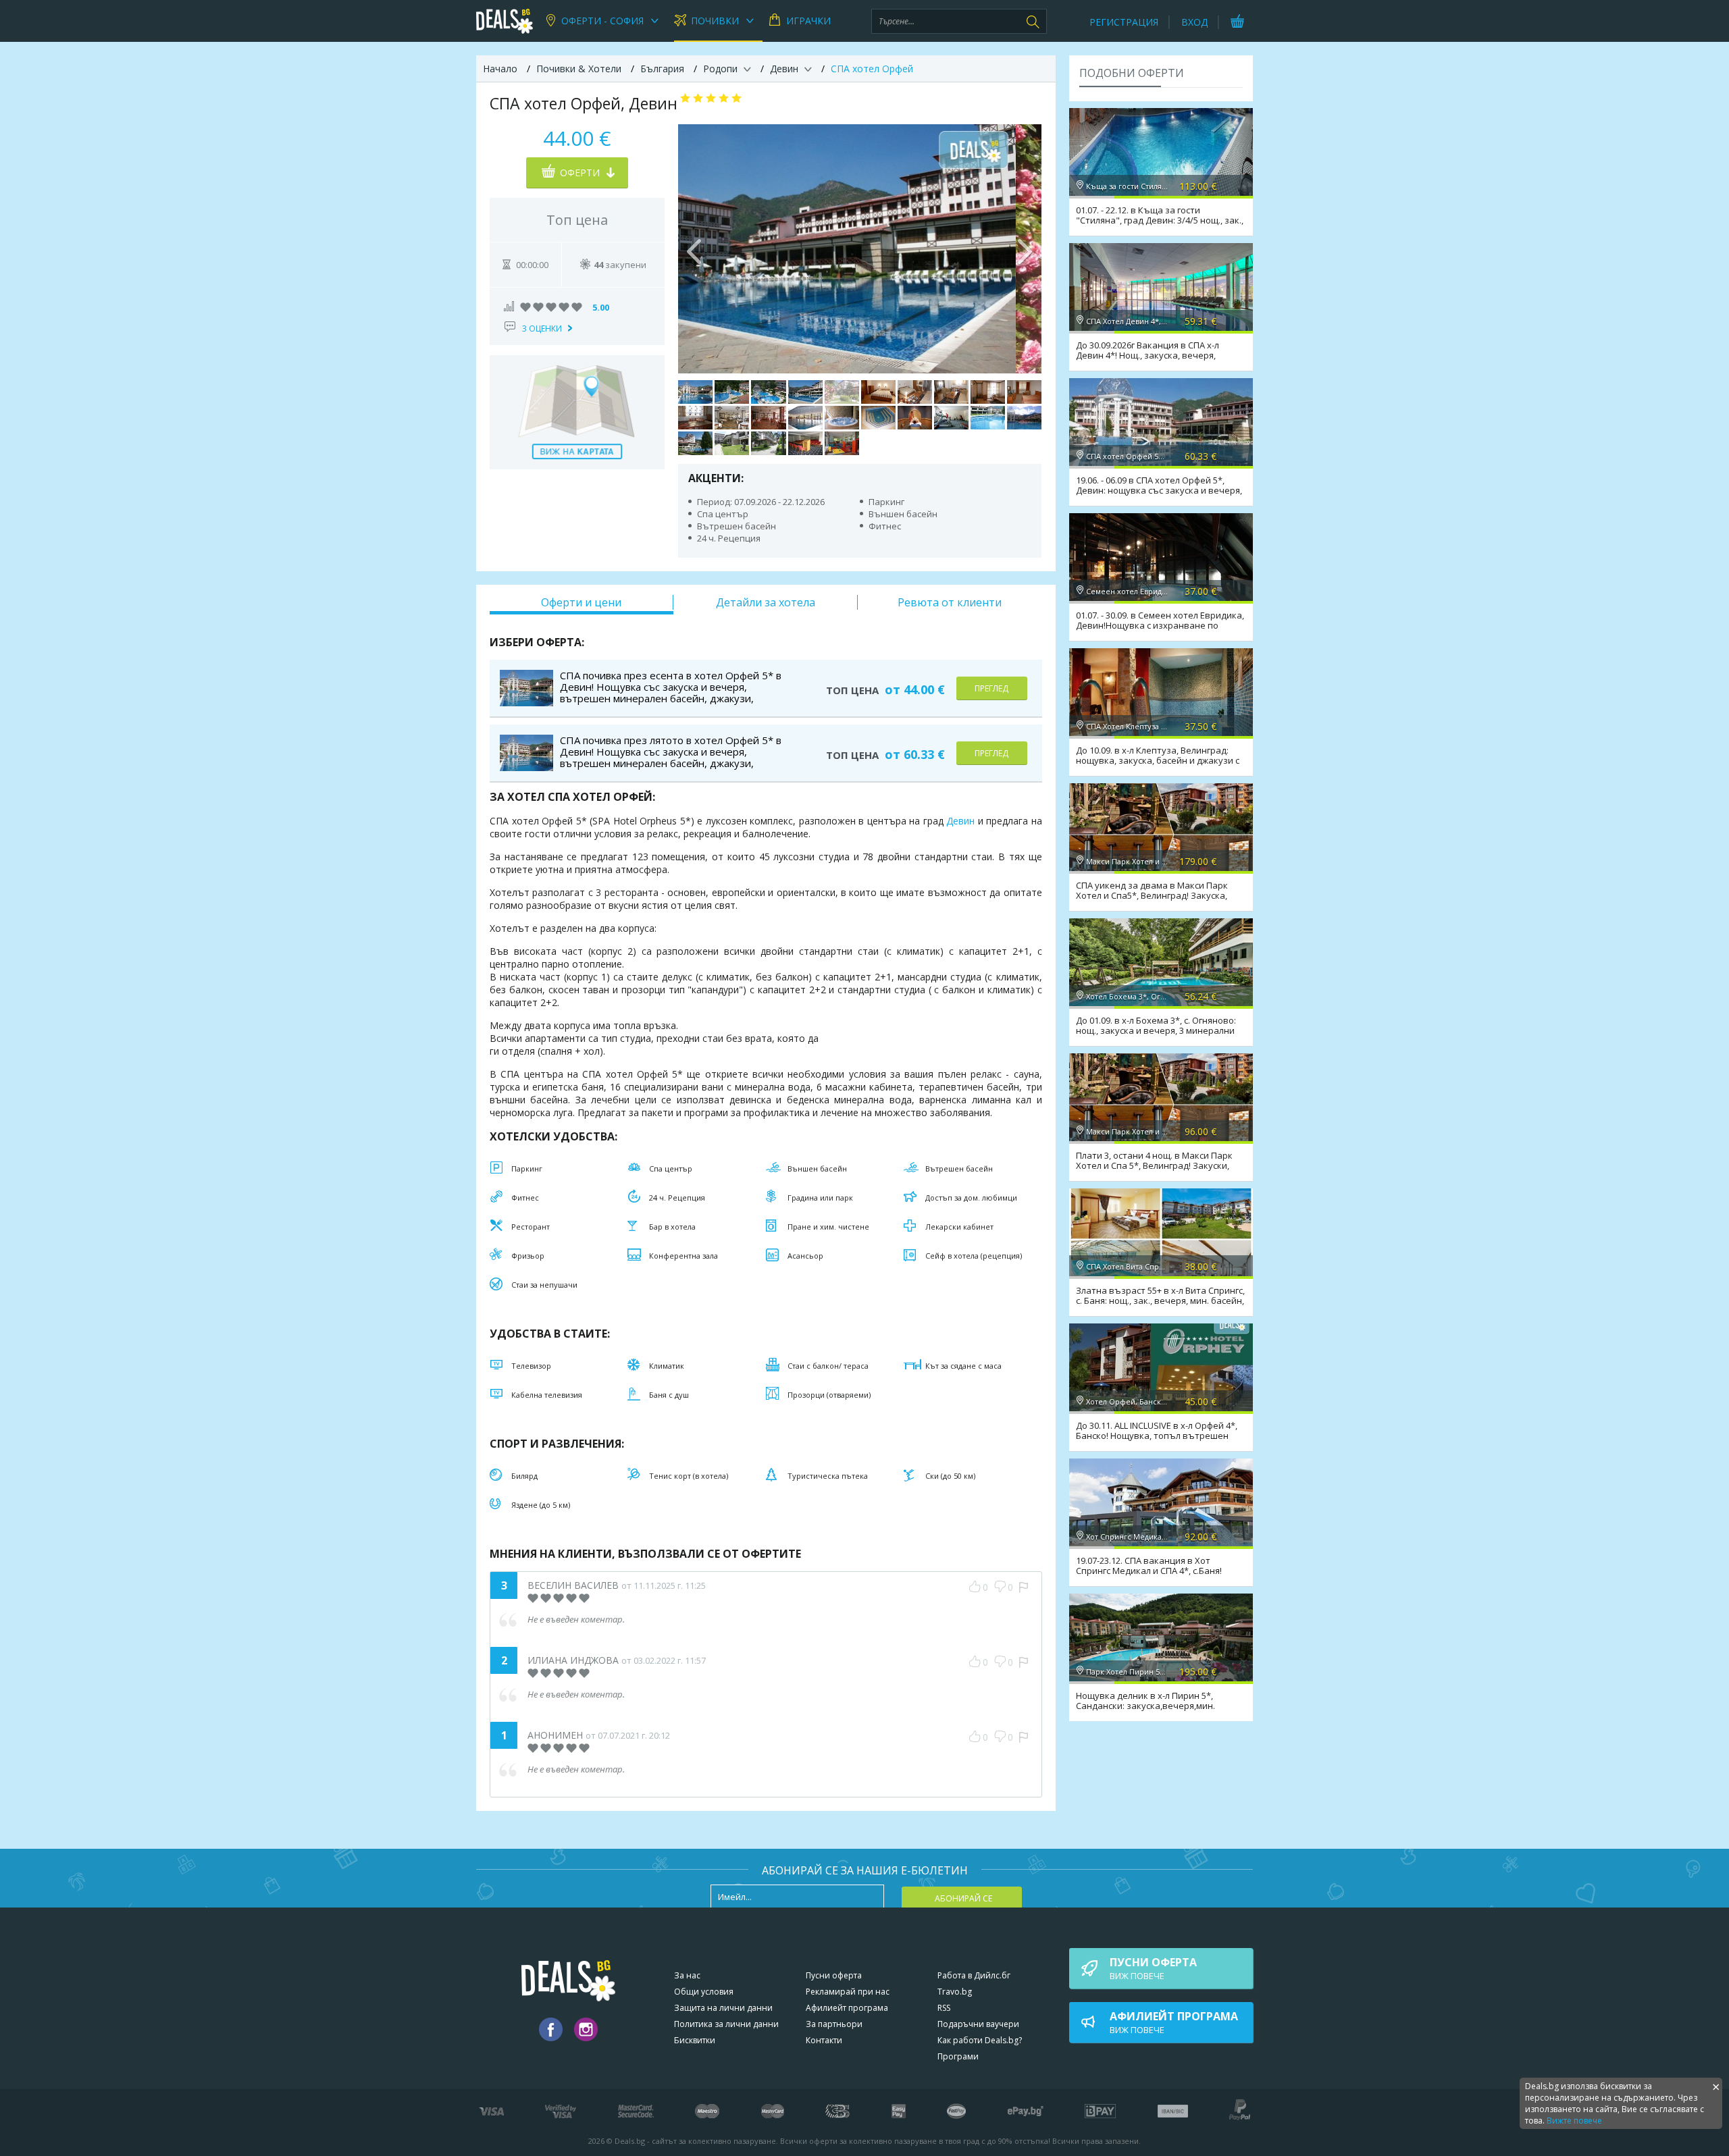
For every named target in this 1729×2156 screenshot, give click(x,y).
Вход (1194, 22)
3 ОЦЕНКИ (542, 328)
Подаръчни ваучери (978, 2024)
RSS (944, 2008)
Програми (958, 2056)
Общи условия (704, 1992)
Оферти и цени (581, 602)
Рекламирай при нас (848, 1992)
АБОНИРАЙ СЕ (963, 1898)
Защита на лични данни (723, 2008)
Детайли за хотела (766, 602)
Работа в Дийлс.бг (974, 1975)
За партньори (834, 2024)
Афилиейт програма (847, 2008)
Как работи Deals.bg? (980, 2040)
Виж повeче (1153, 1968)
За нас (687, 1975)
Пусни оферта (834, 1975)
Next (1025, 248)
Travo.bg (955, 1992)
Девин (960, 821)
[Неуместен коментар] (1024, 1587)
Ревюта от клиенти (950, 602)
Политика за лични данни (726, 2024)
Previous (695, 248)
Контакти (824, 2040)
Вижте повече (1574, 2121)
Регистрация (1124, 22)
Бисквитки (695, 2040)
